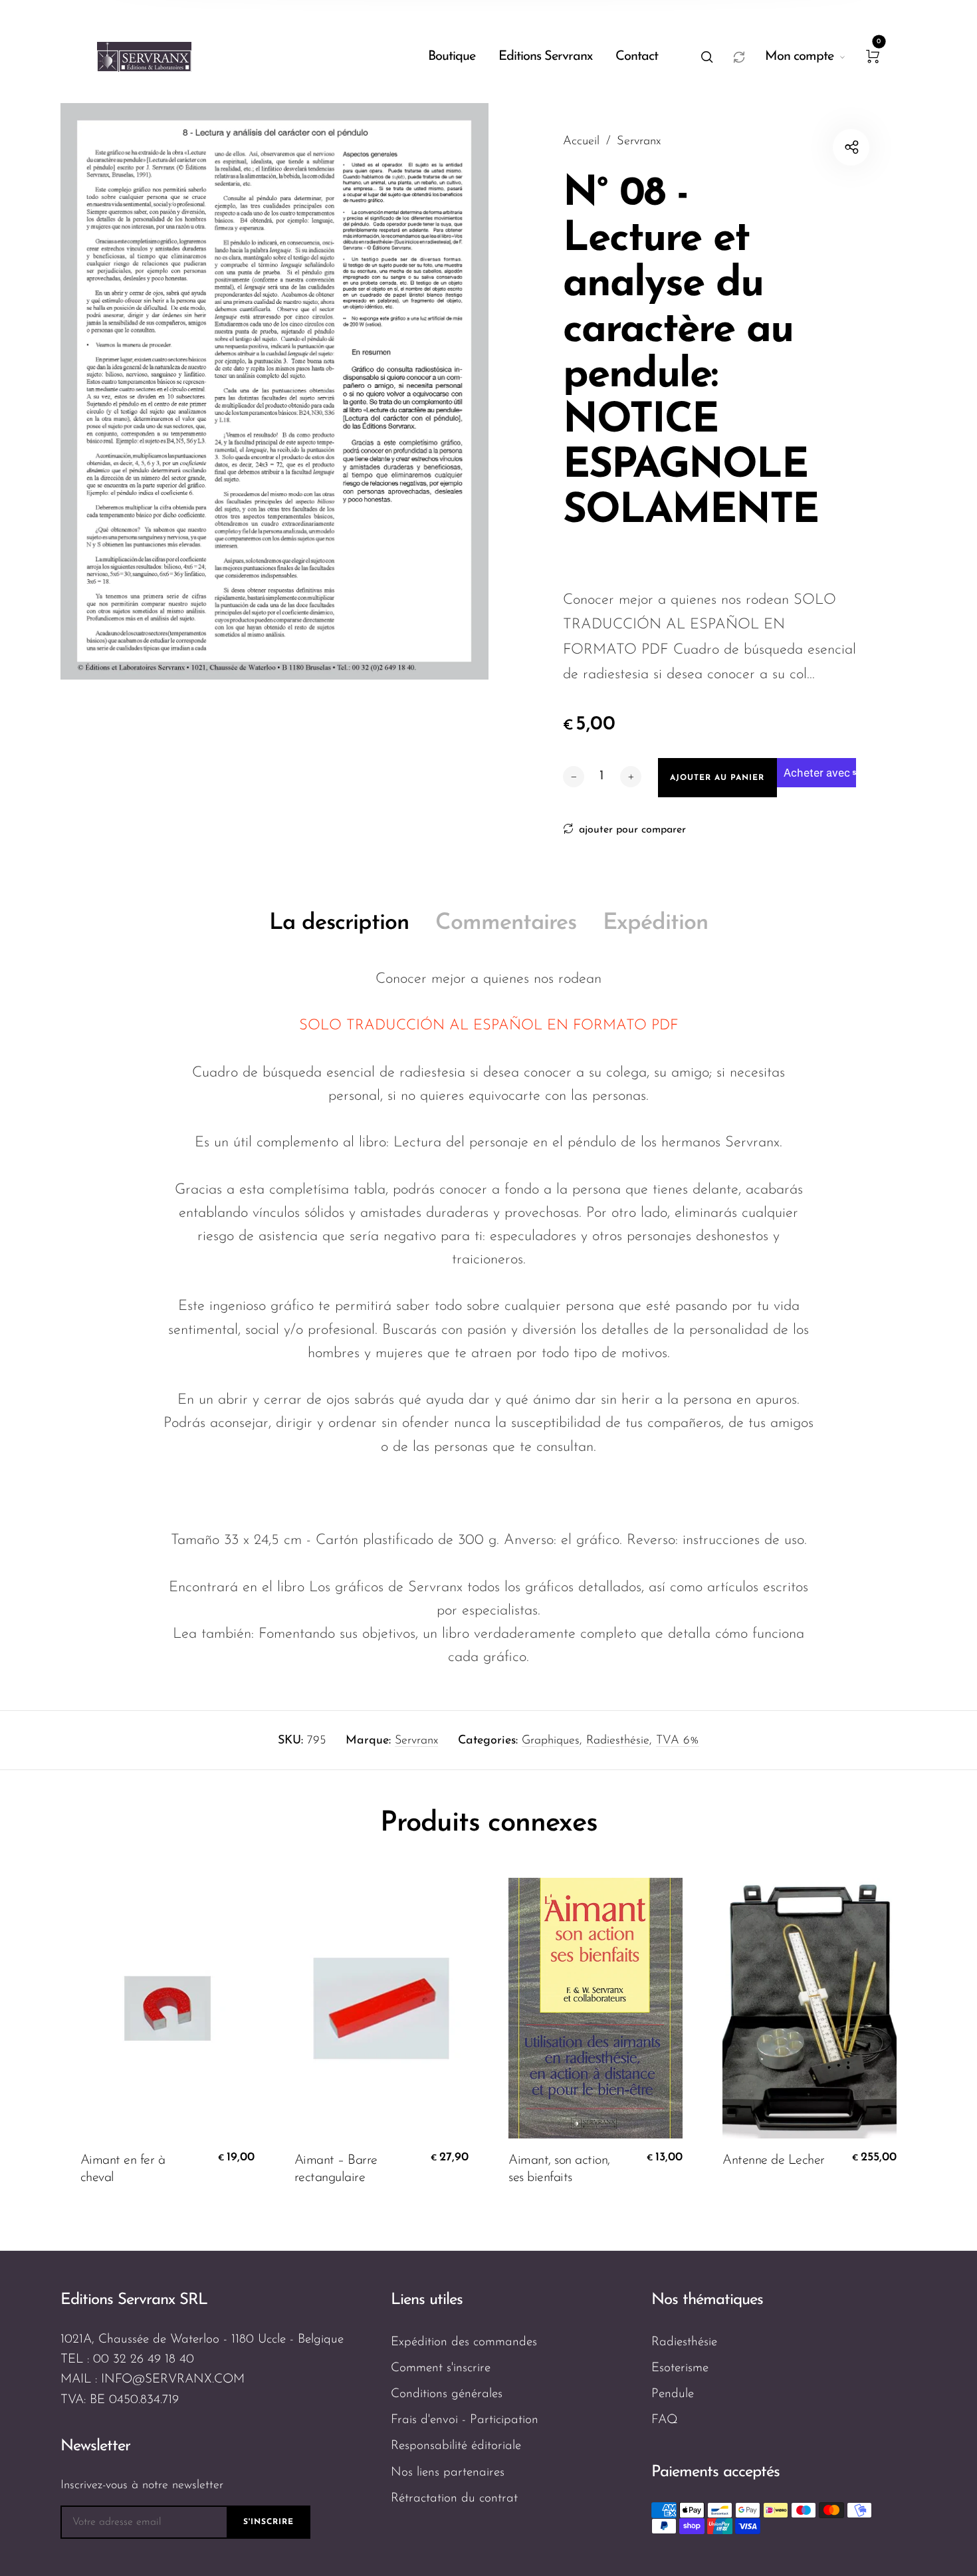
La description (339, 923)
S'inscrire (269, 2522)
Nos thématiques (707, 2300)
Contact (637, 57)
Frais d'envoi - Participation (465, 2420)
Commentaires (506, 923)
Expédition (655, 923)
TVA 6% (678, 1741)
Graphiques (551, 1741)
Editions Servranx (545, 57)
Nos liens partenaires (448, 2473)
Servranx (416, 1741)
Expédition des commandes (464, 2342)
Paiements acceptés (715, 2472)
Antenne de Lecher (774, 2160)
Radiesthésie (618, 1741)
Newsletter (95, 2446)
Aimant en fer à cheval (123, 2169)
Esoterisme (680, 2368)
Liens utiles (427, 2300)
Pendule (673, 2394)
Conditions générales (447, 2394)
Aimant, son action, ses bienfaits (559, 2169)
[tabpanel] (274, 391)
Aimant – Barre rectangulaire (336, 2169)
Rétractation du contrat (454, 2499)
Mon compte (799, 57)
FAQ (665, 2420)
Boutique (452, 57)
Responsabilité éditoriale (456, 2446)
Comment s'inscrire (441, 2368)
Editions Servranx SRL (134, 2300)
